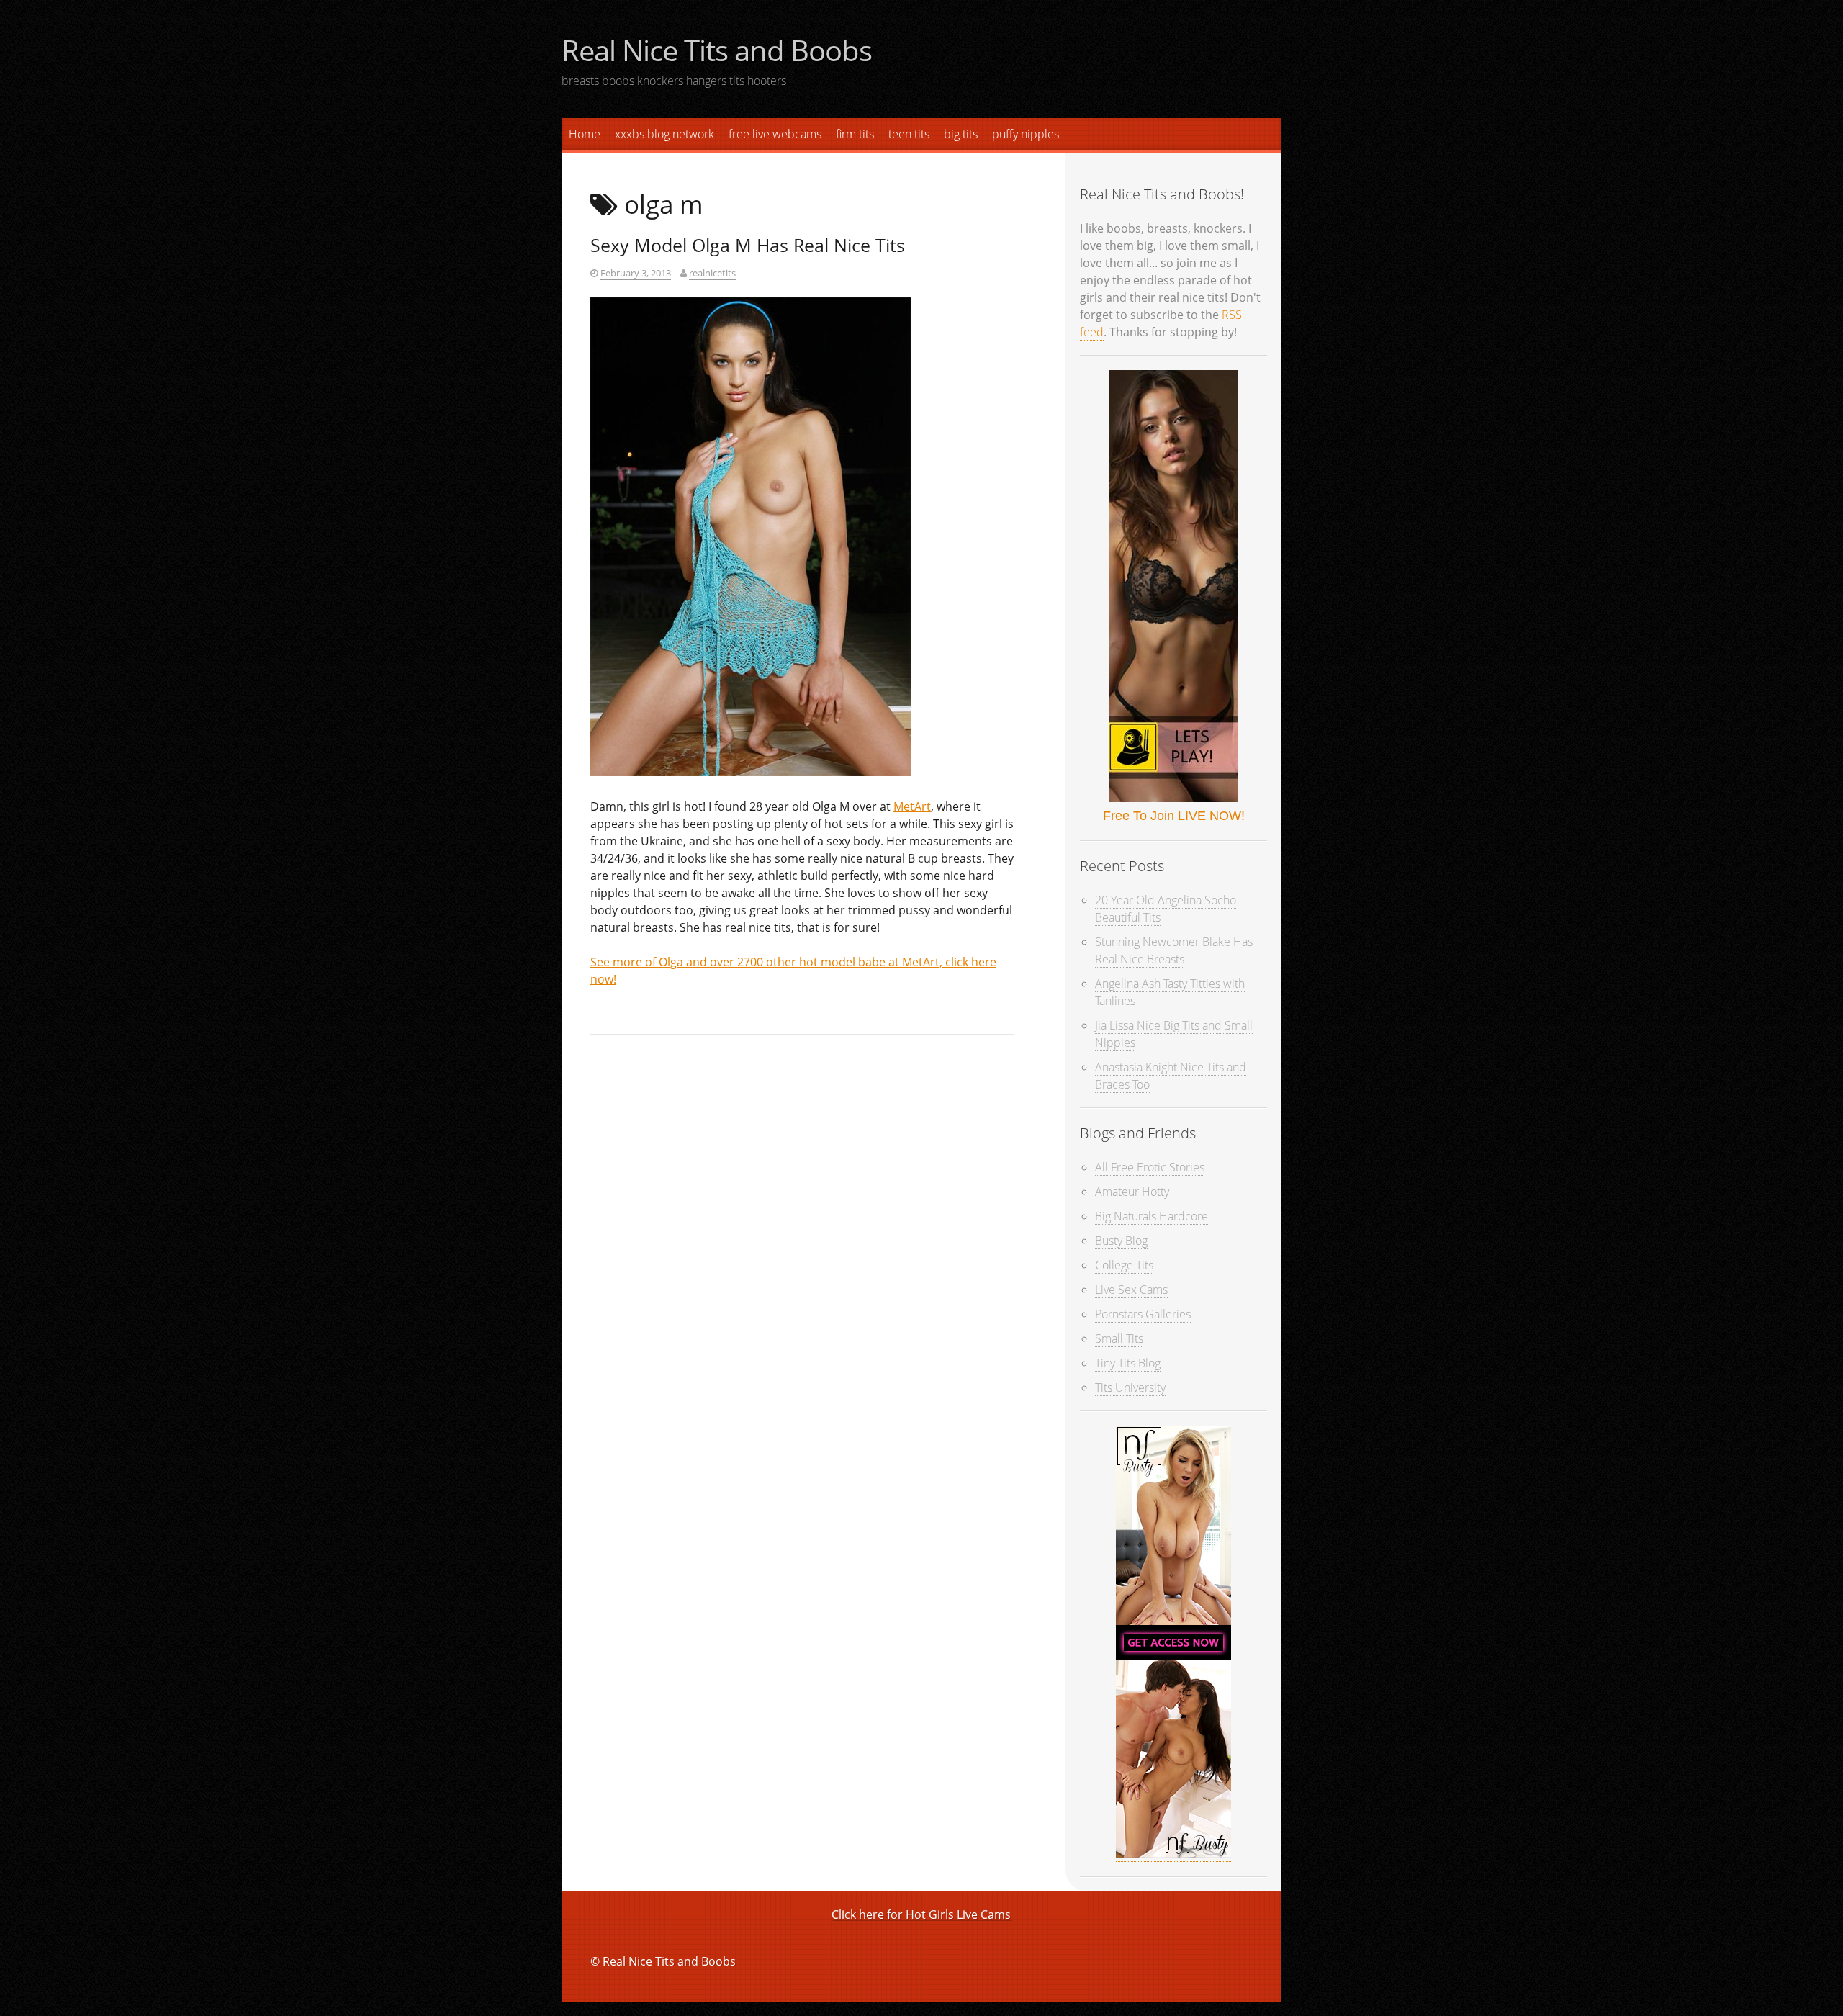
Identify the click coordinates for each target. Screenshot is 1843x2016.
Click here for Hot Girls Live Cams (921, 1914)
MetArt (912, 806)
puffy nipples (1026, 134)
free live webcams (775, 134)
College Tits (1124, 1265)
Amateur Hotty (1132, 1192)
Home (585, 134)
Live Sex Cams (1131, 1290)
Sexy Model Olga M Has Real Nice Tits (748, 245)
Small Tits (1119, 1338)
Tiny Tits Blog (1128, 1363)
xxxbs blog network (664, 134)
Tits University (1130, 1387)
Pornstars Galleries (1143, 1314)
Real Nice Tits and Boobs (717, 50)
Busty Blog (1121, 1241)
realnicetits (712, 273)
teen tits (909, 134)
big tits (961, 134)
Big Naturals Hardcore (1152, 1216)
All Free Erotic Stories (1150, 1167)
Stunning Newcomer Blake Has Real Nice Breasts (1174, 950)
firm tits (855, 134)
